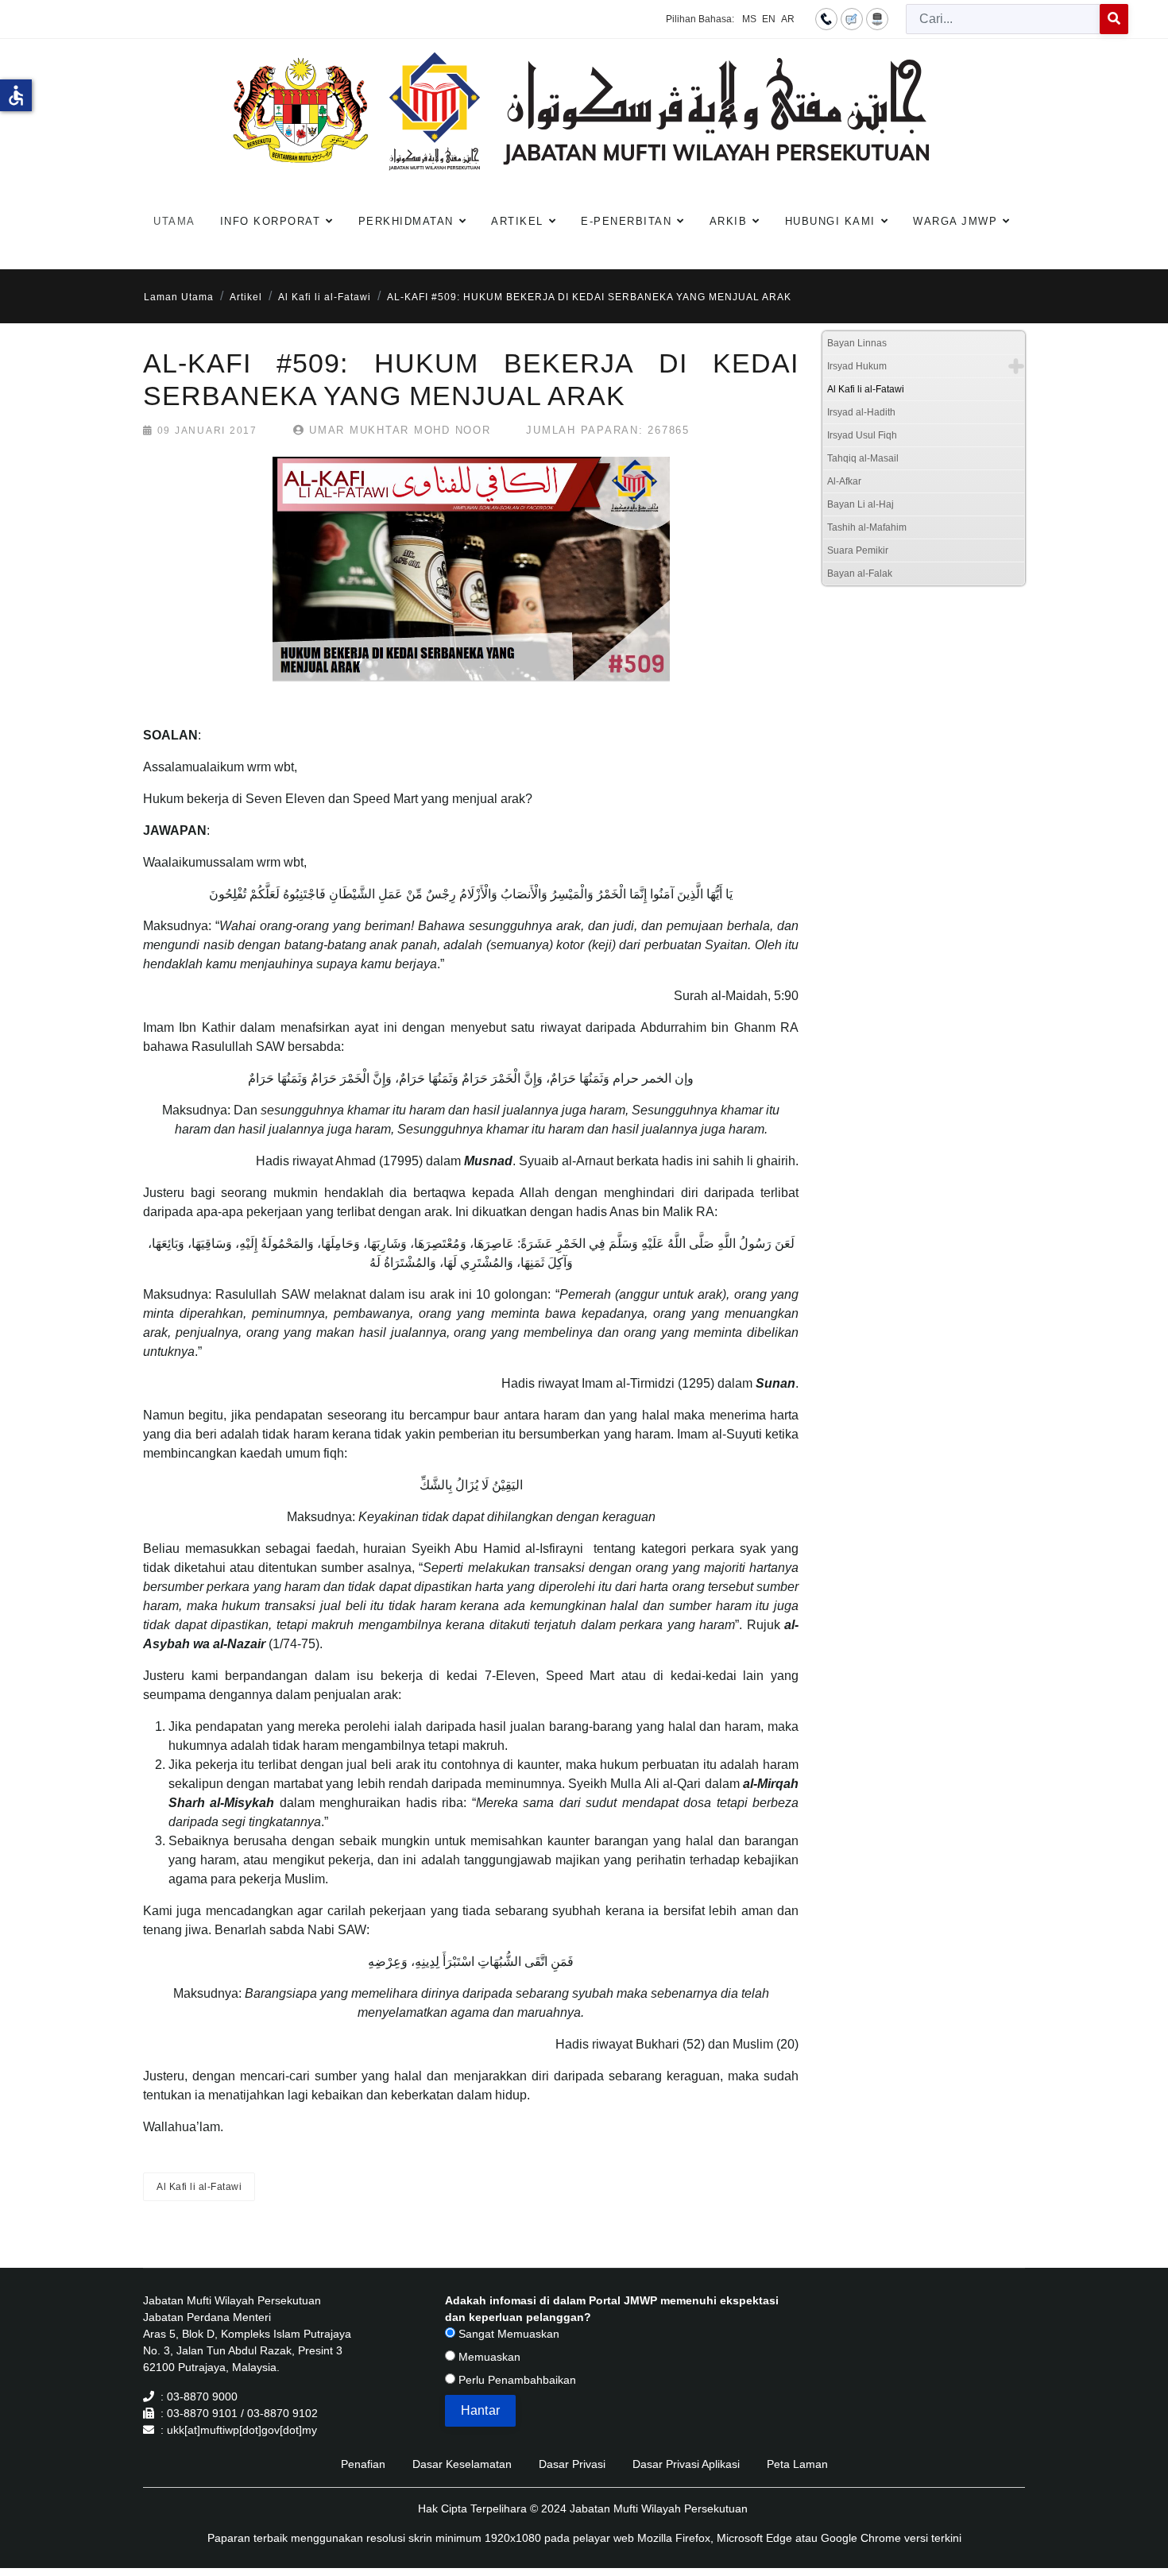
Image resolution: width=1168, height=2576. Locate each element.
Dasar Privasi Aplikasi (686, 2464)
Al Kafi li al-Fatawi (199, 2187)
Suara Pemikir (858, 550)
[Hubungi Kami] (826, 18)
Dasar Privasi (572, 2464)
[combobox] (1003, 19)
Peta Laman (797, 2464)
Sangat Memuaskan (507, 2334)
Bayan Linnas (857, 343)
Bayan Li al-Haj (861, 504)
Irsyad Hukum (857, 366)
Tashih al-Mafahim (867, 527)
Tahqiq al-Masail (863, 458)
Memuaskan (488, 2357)
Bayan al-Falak (860, 574)
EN (769, 19)
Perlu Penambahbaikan (516, 2380)
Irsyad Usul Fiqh (862, 435)
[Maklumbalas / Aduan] (852, 18)
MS (749, 19)
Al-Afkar (844, 481)
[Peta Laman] (877, 18)
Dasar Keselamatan (462, 2464)
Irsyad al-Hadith (861, 412)
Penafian (363, 2464)
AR (788, 19)
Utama (174, 221)
